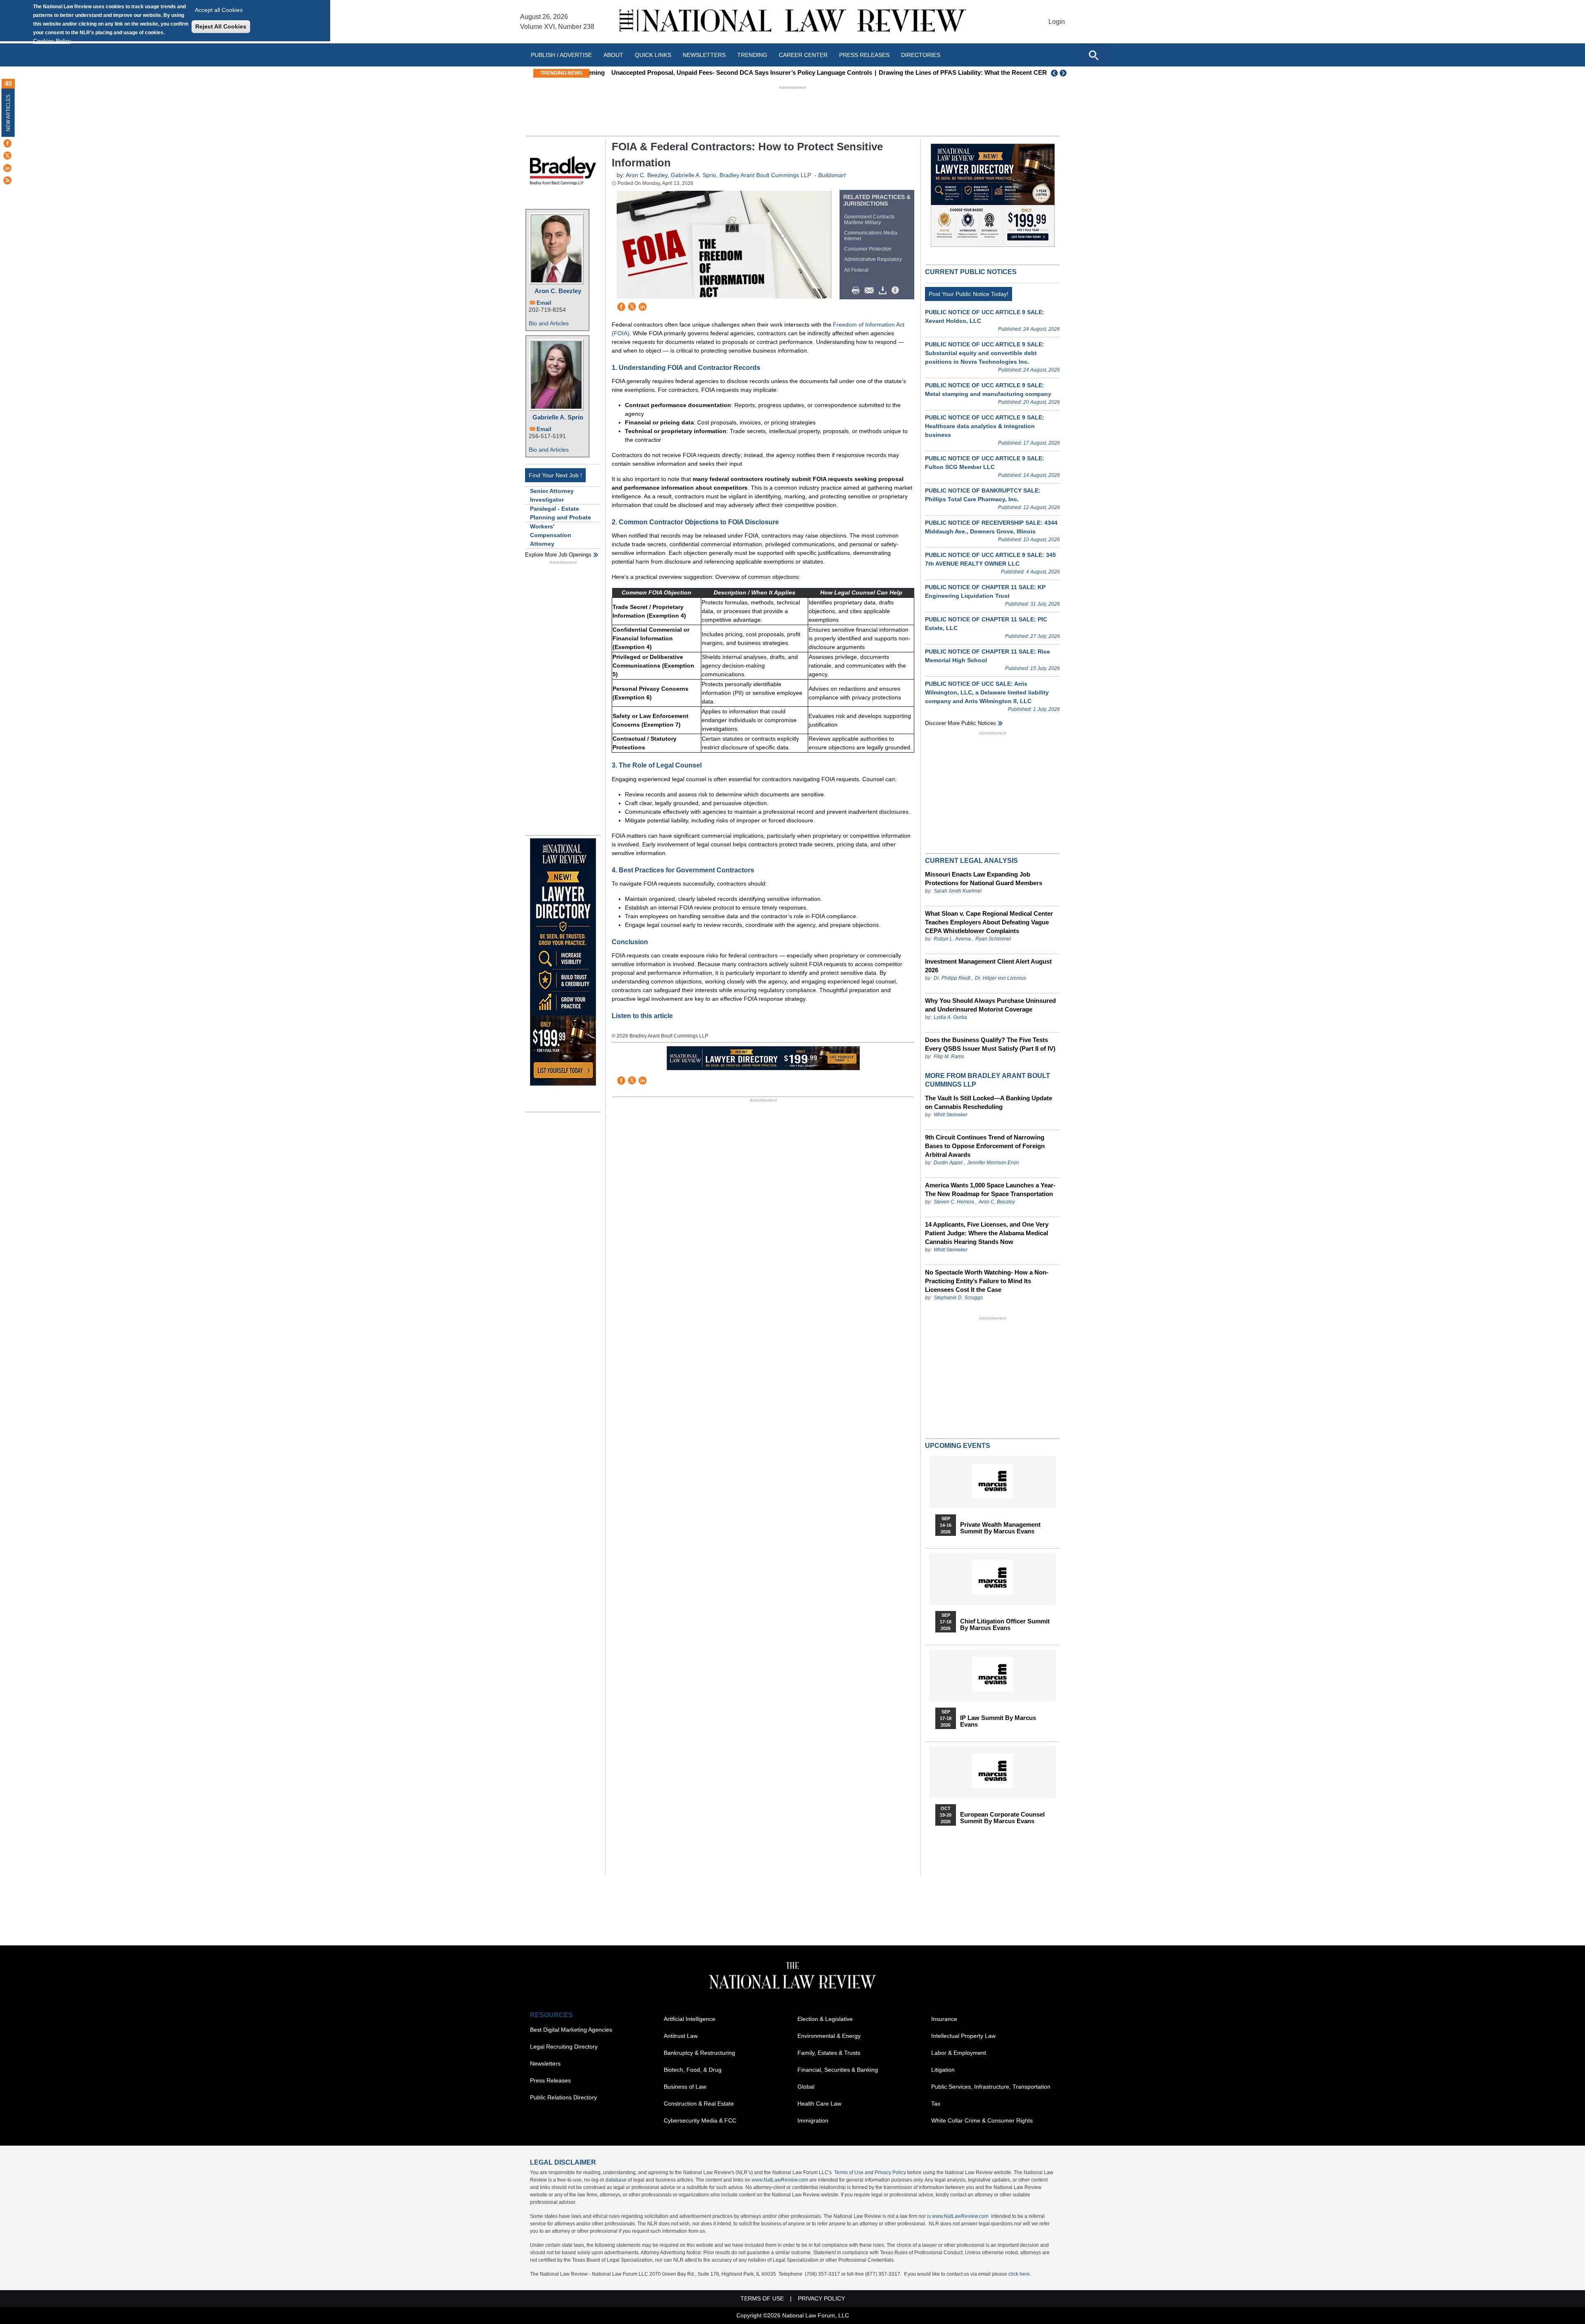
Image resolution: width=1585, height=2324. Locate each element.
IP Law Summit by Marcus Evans (998, 1721)
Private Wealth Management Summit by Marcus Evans (1000, 1528)
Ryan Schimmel (993, 939)
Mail (871, 291)
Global (806, 2087)
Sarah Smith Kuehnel (958, 891)
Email (544, 303)
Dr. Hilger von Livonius (1001, 978)
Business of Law (685, 2087)
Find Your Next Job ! (555, 475)
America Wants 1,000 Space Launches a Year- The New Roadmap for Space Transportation (990, 1189)
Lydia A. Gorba (950, 1017)
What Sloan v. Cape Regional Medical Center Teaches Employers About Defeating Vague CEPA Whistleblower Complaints (989, 922)
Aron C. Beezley (558, 291)
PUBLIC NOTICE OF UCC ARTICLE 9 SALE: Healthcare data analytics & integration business (985, 426)
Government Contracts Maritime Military (869, 220)
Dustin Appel (948, 1163)
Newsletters (704, 55)
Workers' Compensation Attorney (551, 535)
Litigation (943, 2070)
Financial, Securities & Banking (838, 2070)
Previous (1055, 73)
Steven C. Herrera (954, 1202)
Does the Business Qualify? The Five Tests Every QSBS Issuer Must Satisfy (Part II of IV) (990, 1044)
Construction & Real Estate (699, 2104)
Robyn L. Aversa (952, 939)
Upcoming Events (958, 1446)
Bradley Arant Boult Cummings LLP (765, 175)
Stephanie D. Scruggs (958, 1298)
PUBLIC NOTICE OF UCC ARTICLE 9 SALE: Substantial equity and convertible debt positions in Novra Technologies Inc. (985, 353)
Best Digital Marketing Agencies (571, 2030)
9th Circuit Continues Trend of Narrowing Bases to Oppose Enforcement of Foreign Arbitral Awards (985, 1146)
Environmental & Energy (829, 2036)
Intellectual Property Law (963, 2036)
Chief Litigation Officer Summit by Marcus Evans (1005, 1625)
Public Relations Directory (563, 2097)
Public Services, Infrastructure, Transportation (991, 2087)
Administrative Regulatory (873, 259)
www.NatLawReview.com (780, 2180)
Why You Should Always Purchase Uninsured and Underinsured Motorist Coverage (990, 1005)
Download (884, 291)
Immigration (813, 2120)
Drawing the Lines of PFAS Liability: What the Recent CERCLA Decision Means (976, 72)
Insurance (944, 2019)
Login (1057, 22)
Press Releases (550, 2080)
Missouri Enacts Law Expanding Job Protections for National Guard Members (984, 879)
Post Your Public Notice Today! (969, 294)
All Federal (856, 270)
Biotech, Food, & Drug (693, 2070)
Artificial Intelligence (690, 2019)
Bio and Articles (549, 323)
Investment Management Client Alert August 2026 (988, 966)
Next (1064, 73)
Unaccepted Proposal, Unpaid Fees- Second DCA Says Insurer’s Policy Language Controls (725, 72)
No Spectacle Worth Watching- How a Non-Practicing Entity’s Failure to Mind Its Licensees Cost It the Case (987, 1281)
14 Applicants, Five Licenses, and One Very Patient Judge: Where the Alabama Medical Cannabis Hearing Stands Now (987, 1233)
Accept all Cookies (219, 10)
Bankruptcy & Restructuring (699, 2053)
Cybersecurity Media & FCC (700, 2120)
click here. (1020, 2274)
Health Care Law (819, 2104)
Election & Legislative (825, 2019)
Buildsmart (832, 175)
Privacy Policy (890, 2172)
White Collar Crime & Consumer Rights (982, 2120)
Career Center (803, 55)
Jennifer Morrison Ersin (993, 1163)
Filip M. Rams (949, 1057)
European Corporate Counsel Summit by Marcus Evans (1002, 1818)
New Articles (8, 113)
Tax (936, 2104)
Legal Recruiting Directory (564, 2047)
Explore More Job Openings (558, 555)
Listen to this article (642, 1016)
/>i (897, 291)
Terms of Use (849, 2172)
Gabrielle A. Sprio (558, 417)
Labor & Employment (959, 2053)
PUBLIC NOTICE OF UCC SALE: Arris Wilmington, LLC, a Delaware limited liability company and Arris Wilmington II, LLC (987, 692)
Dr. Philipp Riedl (952, 978)
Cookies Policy (52, 41)
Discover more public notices (960, 723)
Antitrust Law (681, 2036)
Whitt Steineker (951, 1115)
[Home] (792, 22)
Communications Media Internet (871, 236)
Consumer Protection (868, 249)
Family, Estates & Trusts (829, 2053)
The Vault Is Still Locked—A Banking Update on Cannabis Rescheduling (989, 1102)
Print (858, 291)
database (616, 2180)
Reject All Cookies (221, 26)
